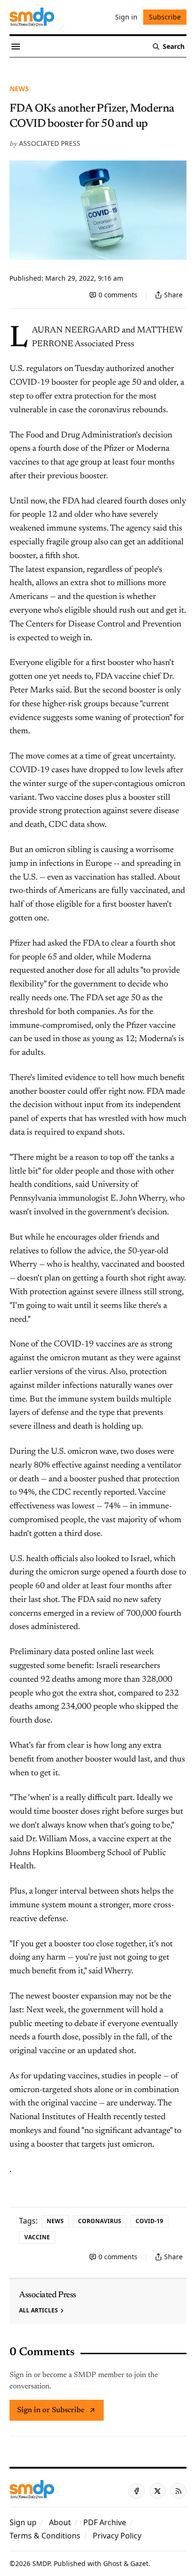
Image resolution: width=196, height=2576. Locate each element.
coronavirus (100, 2221)
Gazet (139, 2563)
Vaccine (37, 2237)
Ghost (113, 2563)
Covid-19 (149, 2221)
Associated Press (50, 143)
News (19, 89)
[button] (23, 2522)
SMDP (41, 2563)
